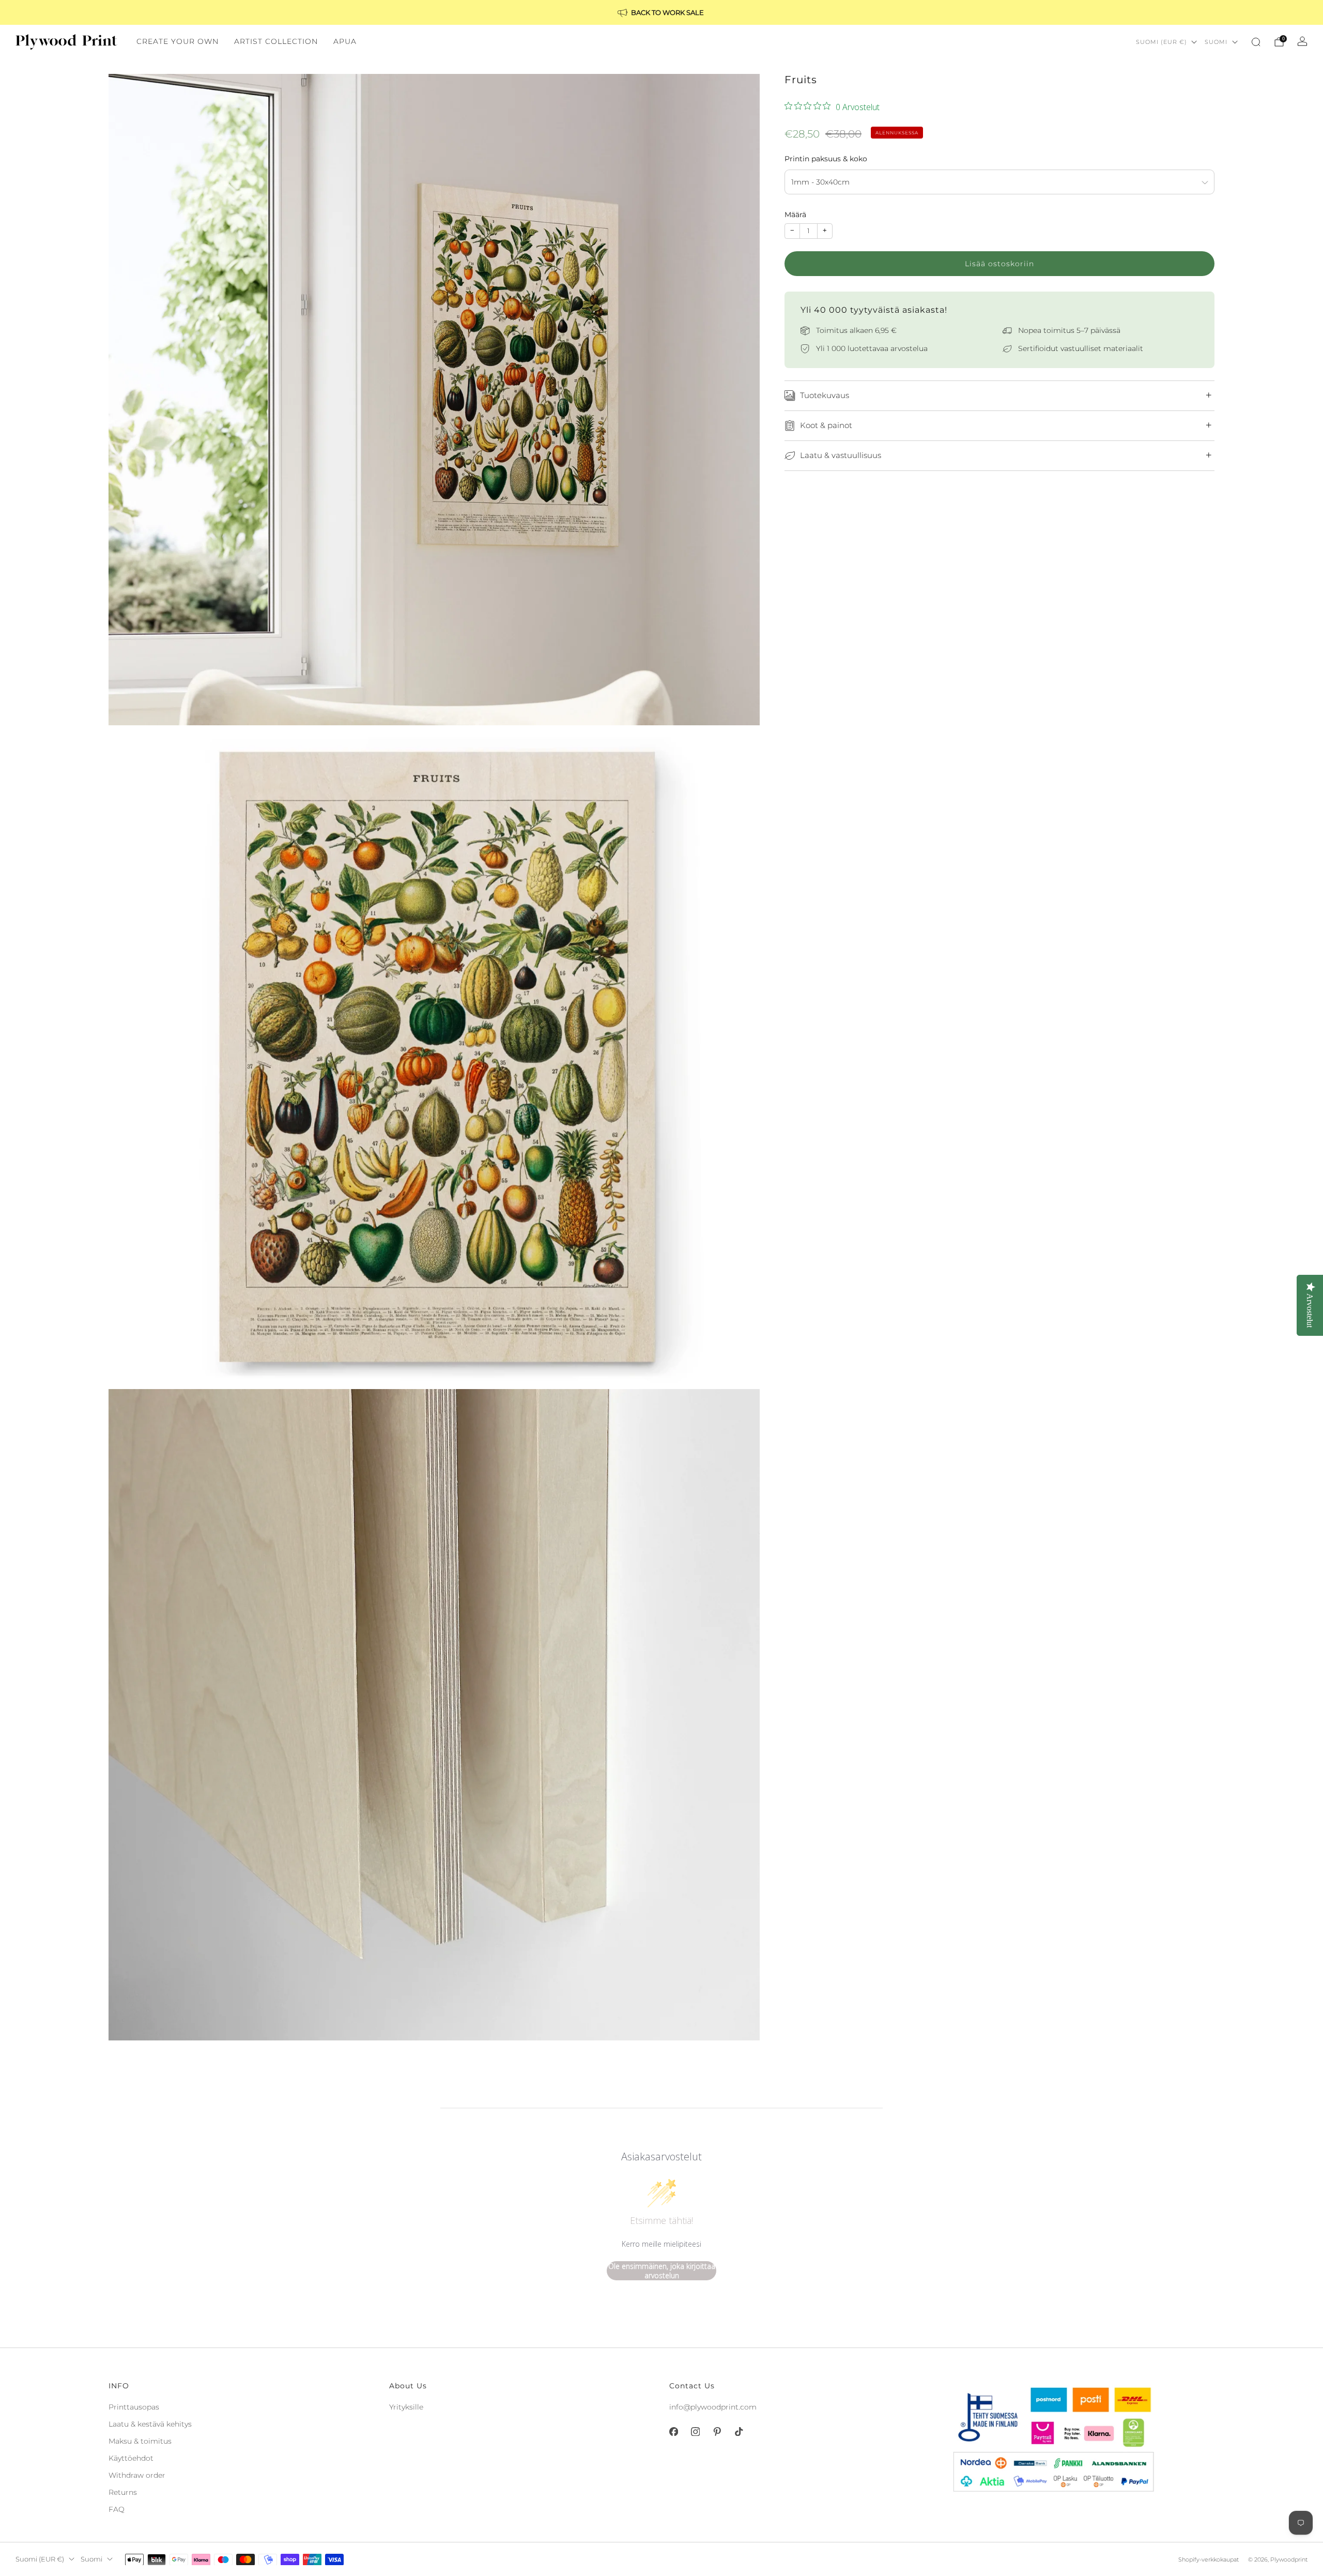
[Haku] (1256, 42)
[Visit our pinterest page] (717, 2432)
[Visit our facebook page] (673, 2432)
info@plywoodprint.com (713, 2407)
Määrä (795, 215)
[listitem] (661, 12)
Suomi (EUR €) (1162, 42)
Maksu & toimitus (140, 2441)
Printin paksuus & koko (826, 159)
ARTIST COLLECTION (276, 41)
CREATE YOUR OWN (178, 41)
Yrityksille (406, 2407)
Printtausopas (134, 2407)
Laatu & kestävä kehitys (150, 2424)
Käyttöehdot (131, 2458)
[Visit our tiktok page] (739, 2432)
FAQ (117, 2509)
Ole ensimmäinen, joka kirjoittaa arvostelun (662, 2271)
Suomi (1216, 42)
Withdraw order (137, 2475)
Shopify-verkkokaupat (1209, 2559)
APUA (345, 41)
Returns (123, 2492)
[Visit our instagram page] (695, 2432)
